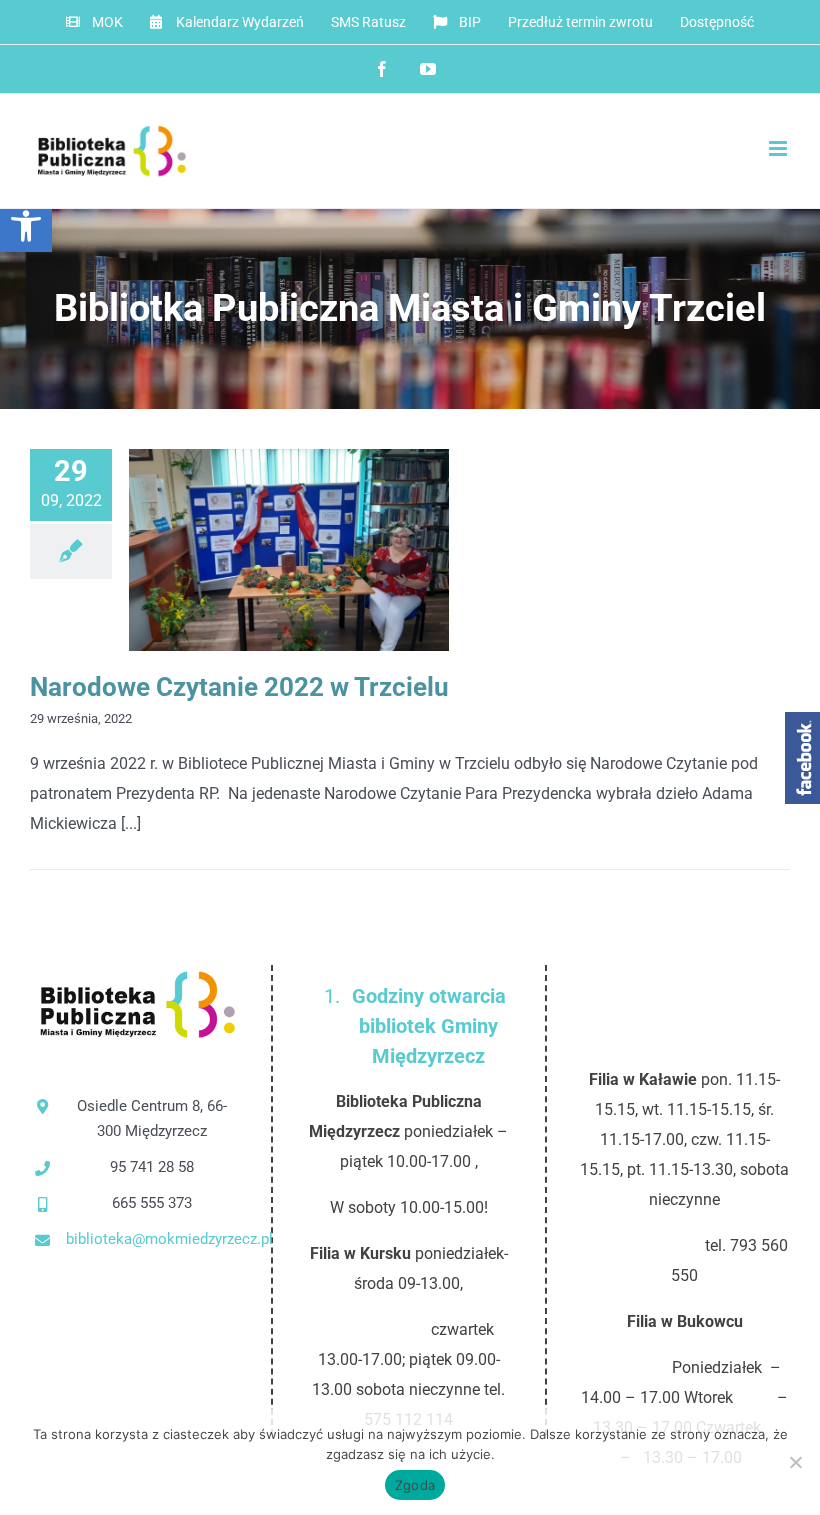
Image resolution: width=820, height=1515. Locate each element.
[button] (26, 226)
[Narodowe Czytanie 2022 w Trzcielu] (289, 550)
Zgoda (415, 1485)
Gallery (322, 550)
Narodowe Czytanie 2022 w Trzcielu (256, 550)
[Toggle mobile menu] (779, 148)
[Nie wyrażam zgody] (795, 1462)
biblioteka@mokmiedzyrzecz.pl (152, 1239)
